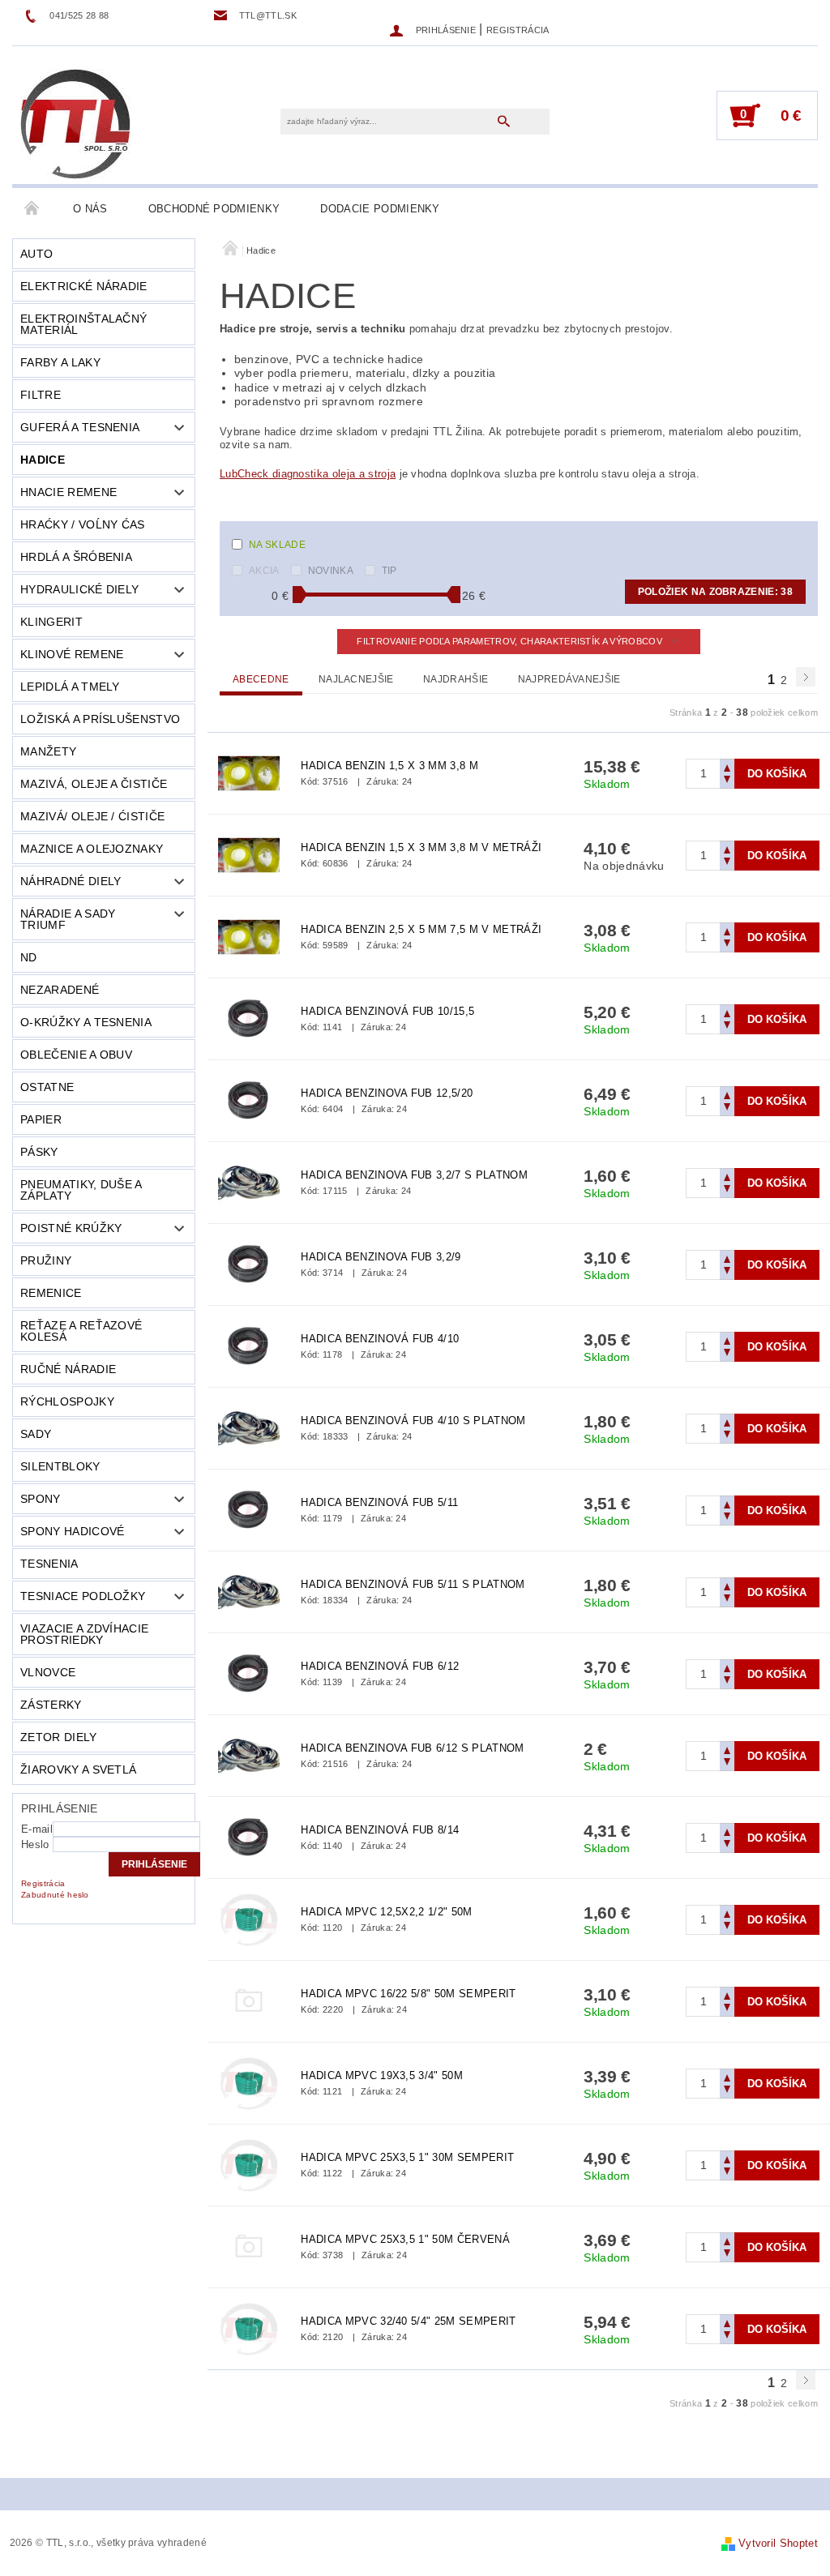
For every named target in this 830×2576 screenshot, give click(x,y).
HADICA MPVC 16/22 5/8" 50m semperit (408, 1994)
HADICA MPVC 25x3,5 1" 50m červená (405, 2239)
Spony (41, 1499)
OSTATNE (47, 1087)
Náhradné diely (71, 881)
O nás (90, 209)
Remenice (51, 1293)
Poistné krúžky (71, 1228)
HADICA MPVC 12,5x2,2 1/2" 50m (386, 1912)
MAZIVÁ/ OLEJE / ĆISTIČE (92, 816)
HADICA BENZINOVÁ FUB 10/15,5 (387, 1011)
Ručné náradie (68, 1369)
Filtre (41, 395)
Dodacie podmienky (380, 209)
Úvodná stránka (32, 209)
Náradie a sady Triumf (68, 919)
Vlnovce (48, 1672)
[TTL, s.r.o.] (75, 123)
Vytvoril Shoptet (778, 2543)
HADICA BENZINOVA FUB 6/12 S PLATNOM (412, 1748)
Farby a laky (60, 362)
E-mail (37, 1829)
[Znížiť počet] (727, 781)
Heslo (35, 1844)
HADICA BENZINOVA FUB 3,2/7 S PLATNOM (414, 1175)
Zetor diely (59, 1737)
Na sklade (277, 545)
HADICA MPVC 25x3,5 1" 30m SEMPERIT (407, 2157)
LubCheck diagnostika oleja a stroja (308, 474)
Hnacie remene (68, 492)
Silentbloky (60, 1466)
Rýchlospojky (67, 1401)
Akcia (264, 571)
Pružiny (46, 1260)
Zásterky (51, 1705)
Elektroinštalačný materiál (83, 324)
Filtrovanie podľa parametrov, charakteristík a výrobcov (511, 641)
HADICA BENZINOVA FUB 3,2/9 (381, 1257)
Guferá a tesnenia (80, 427)
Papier (41, 1119)
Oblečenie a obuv (76, 1055)
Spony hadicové (72, 1531)
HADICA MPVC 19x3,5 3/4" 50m (382, 2075)
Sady (36, 1434)
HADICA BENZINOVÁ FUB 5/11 (379, 1502)
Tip (389, 571)
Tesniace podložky (83, 1596)
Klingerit (51, 622)
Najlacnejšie (356, 679)
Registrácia (518, 30)
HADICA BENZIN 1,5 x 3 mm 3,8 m (389, 766)
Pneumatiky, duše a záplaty (81, 1190)
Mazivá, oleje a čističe (94, 784)
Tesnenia (49, 1564)
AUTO (36, 254)
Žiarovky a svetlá (78, 1769)
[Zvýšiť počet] (727, 766)
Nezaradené (60, 990)
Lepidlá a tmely (70, 687)
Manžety (48, 751)
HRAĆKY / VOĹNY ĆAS (83, 524)
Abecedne (261, 679)
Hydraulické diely (79, 589)
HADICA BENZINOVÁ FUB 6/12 (380, 1666)
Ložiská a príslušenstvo (100, 719)
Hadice (43, 460)
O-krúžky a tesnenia (86, 1022)
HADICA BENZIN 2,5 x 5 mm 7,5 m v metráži (421, 929)
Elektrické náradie (84, 286)
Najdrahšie (456, 679)
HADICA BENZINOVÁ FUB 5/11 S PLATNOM (413, 1584)
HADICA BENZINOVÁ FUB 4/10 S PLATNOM (413, 1421)
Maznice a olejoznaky (92, 849)
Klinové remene (72, 654)
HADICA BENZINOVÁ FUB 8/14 (380, 1830)
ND (29, 957)
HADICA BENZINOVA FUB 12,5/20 (387, 1093)
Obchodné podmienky (214, 209)
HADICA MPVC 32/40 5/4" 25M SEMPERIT (408, 2321)
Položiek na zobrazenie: (715, 592)
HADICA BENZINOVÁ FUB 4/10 (380, 1339)
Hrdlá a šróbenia (76, 557)
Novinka (331, 571)
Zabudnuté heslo (55, 1895)
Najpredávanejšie (569, 679)
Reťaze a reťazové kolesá (81, 1331)
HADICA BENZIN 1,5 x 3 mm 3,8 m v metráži (421, 847)
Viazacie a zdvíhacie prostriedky (84, 1634)
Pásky (39, 1152)
